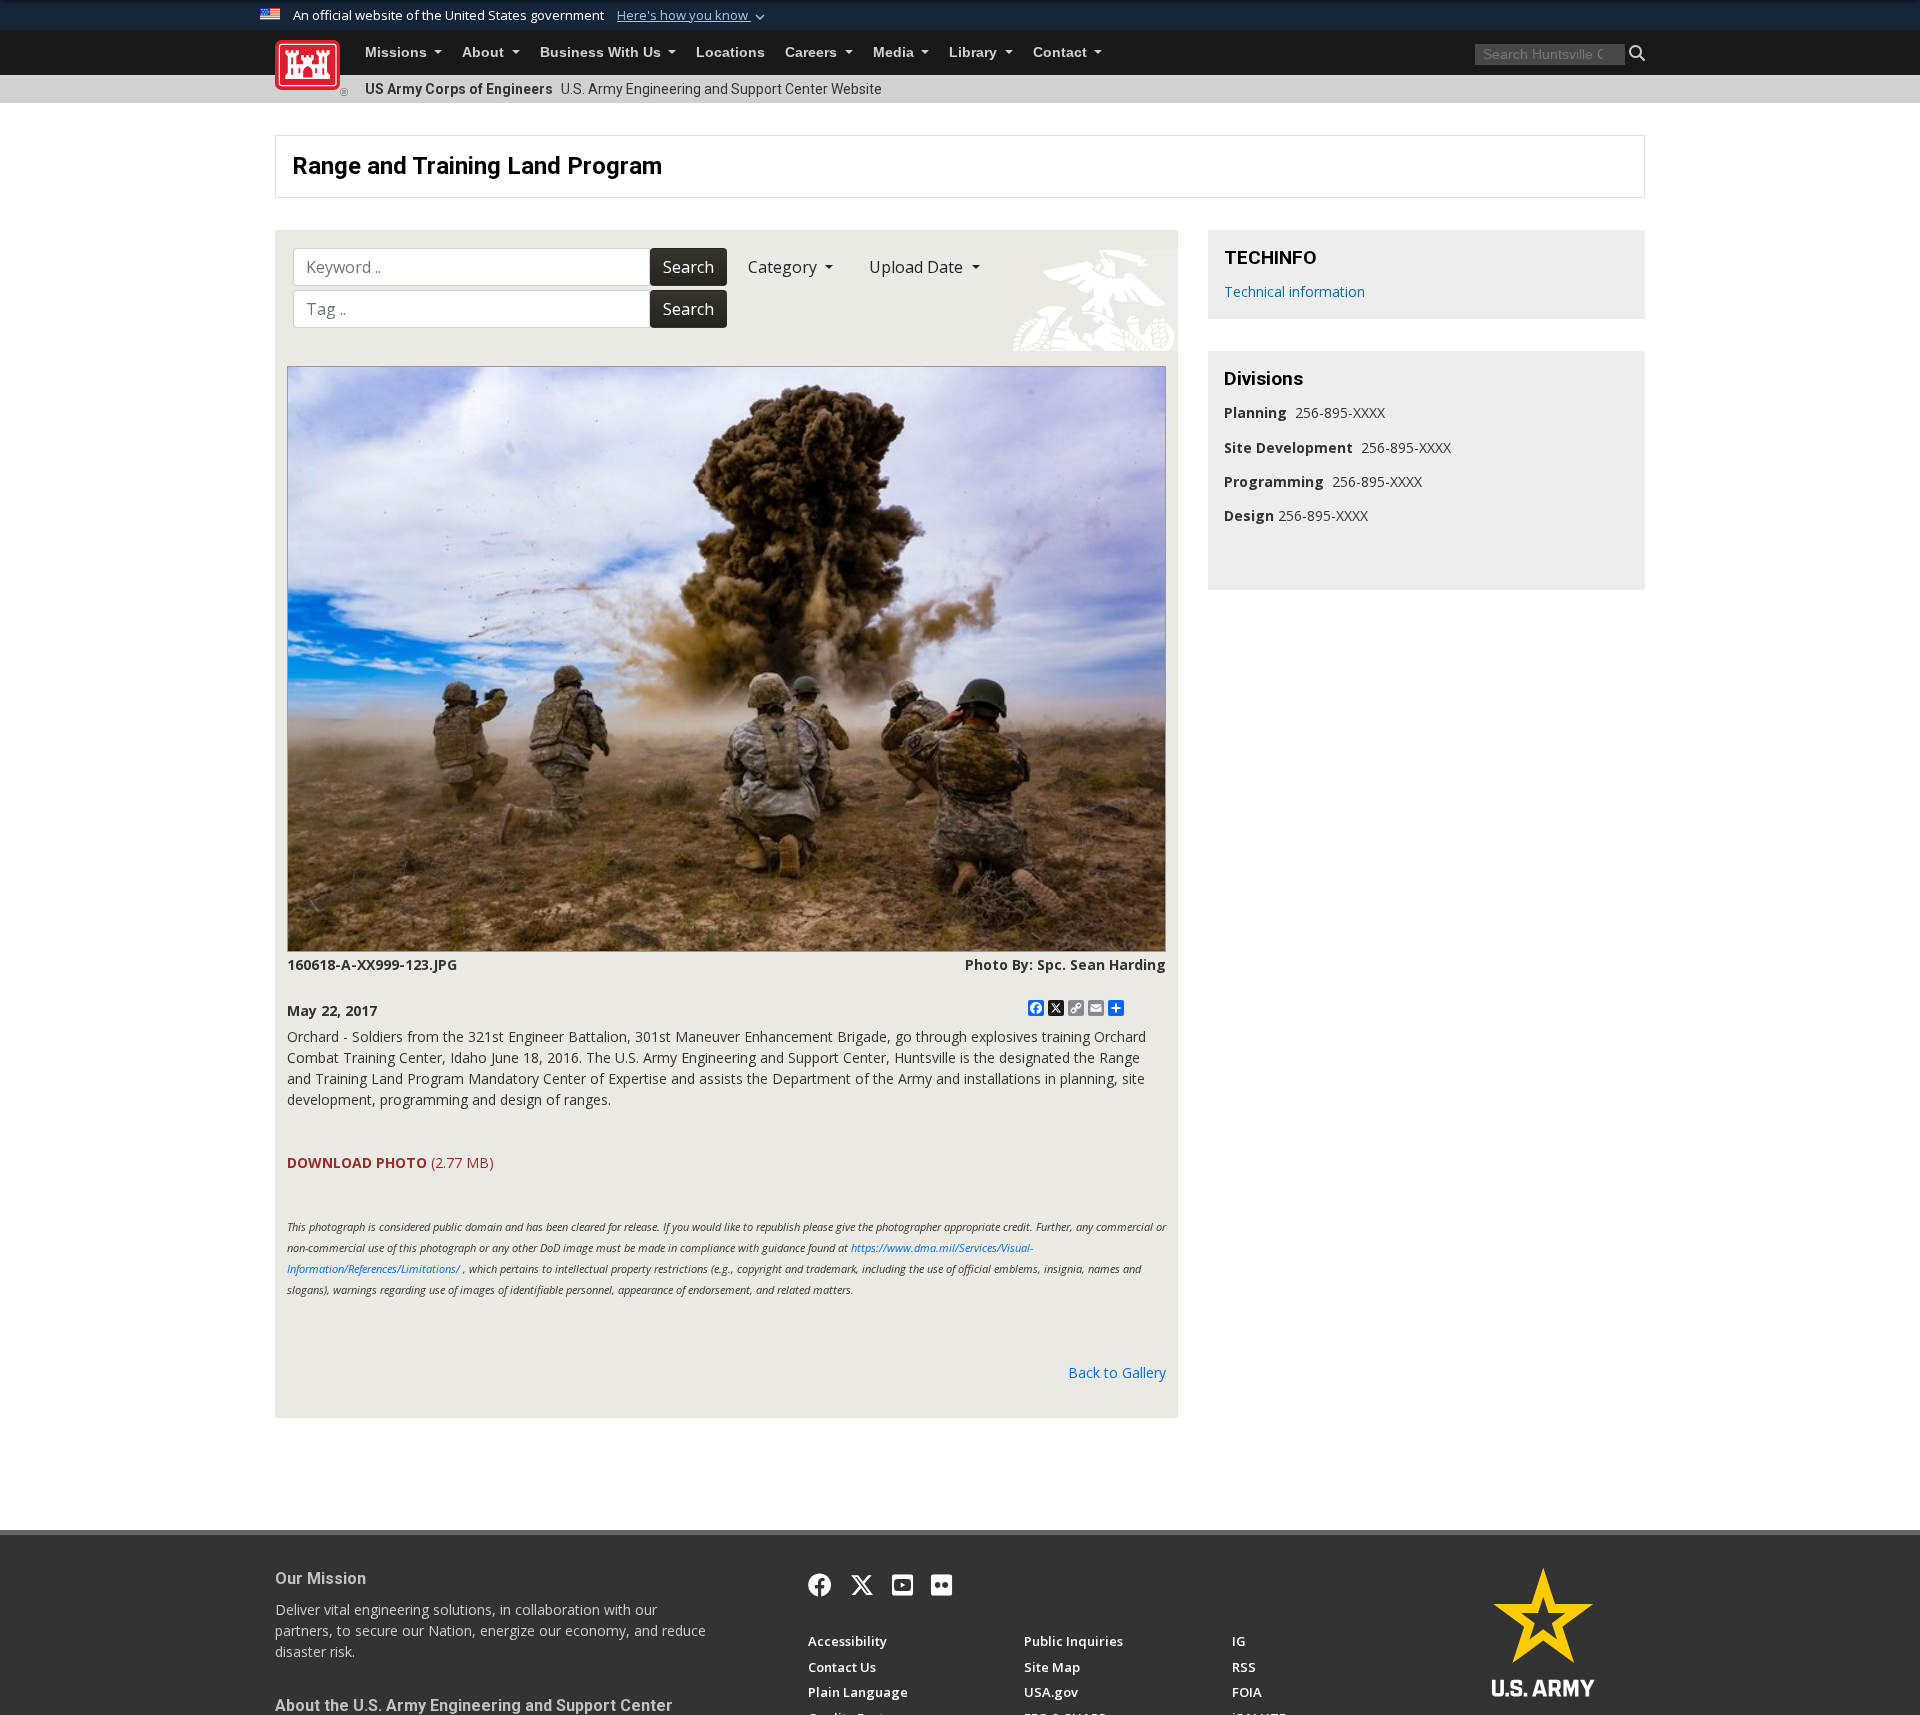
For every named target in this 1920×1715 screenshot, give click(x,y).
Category (784, 267)
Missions (398, 52)
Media (895, 52)
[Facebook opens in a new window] (820, 1585)
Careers (813, 52)
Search (688, 267)
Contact (1062, 52)
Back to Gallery (1117, 1372)
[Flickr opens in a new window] (941, 1585)
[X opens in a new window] (862, 1585)
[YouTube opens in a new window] (902, 1585)
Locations (730, 52)
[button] (693, 16)
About (485, 52)
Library (975, 52)
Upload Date (918, 267)
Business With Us (602, 52)
